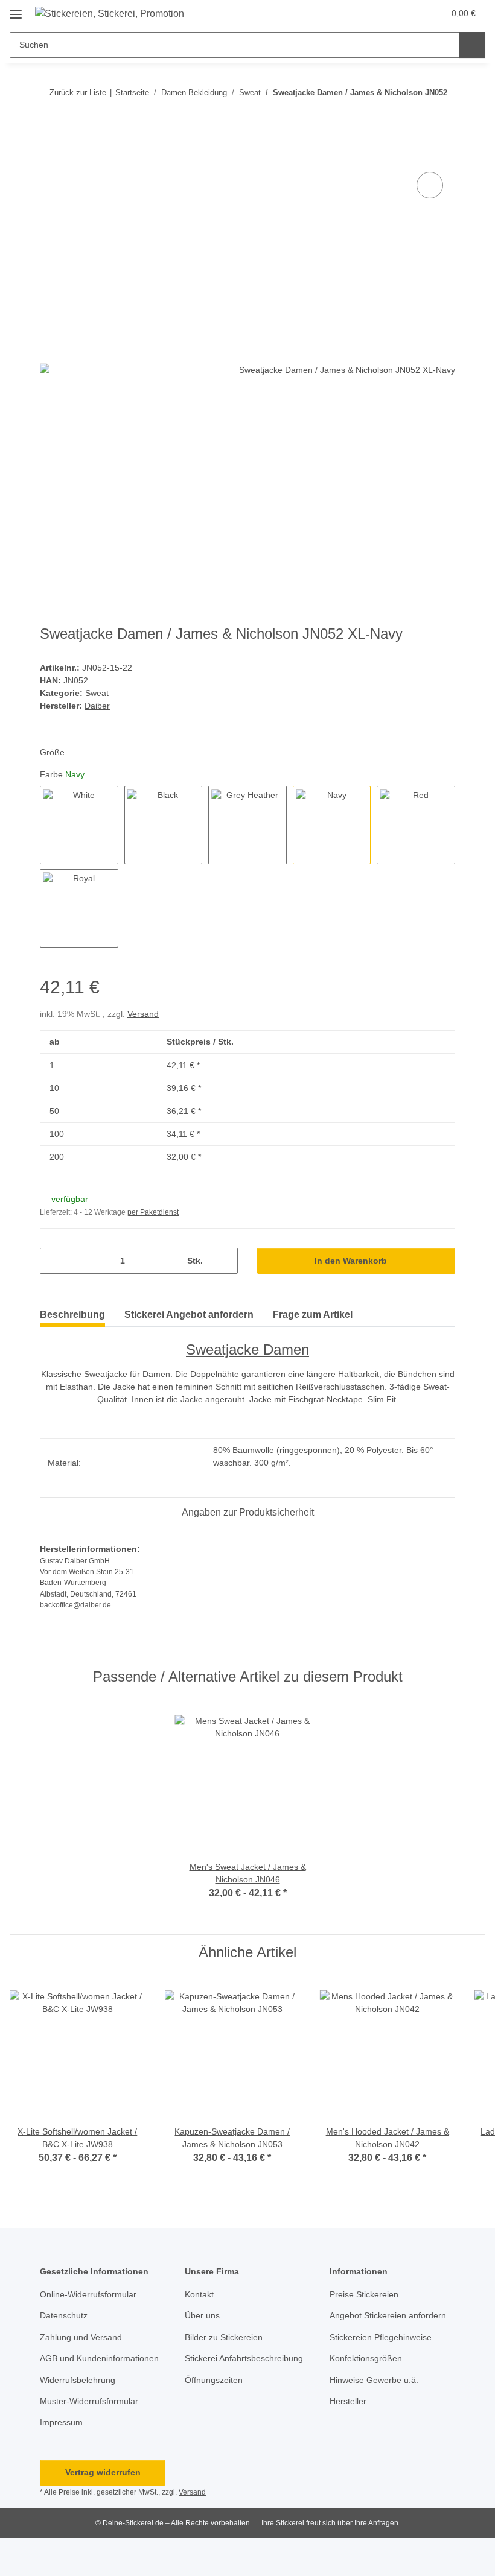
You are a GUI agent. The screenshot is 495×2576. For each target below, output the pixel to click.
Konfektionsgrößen (366, 2358)
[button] (409, 13)
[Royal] (79, 908)
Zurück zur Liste (78, 93)
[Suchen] (472, 45)
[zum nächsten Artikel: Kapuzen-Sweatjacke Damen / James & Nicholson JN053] (442, 116)
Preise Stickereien (364, 2294)
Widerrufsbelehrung (78, 2380)
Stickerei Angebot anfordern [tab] (189, 1315)
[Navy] (332, 825)
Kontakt (199, 2294)
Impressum (61, 2422)
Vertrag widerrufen (103, 2472)
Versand (143, 1014)
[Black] (164, 825)
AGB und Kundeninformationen (99, 2358)
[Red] (416, 825)
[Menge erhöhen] (224, 1261)
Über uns (202, 2315)
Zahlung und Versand (81, 2337)
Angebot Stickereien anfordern (388, 2315)
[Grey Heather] (247, 825)
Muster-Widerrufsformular (89, 2401)
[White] (79, 825)
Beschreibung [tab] (72, 1315)
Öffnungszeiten (214, 2380)
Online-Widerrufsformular (88, 2294)
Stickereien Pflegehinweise (381, 2337)
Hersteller (348, 2401)
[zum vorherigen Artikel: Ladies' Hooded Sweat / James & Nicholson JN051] (416, 116)
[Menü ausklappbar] (16, 10)
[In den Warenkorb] (49, 156)
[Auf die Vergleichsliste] (430, 185)
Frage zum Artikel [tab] (313, 1315)
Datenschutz (64, 2315)
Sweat (97, 693)
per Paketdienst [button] (153, 1212)
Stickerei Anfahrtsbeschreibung (244, 2358)
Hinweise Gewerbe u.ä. (374, 2380)
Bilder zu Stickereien (224, 2337)
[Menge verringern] (53, 1261)
